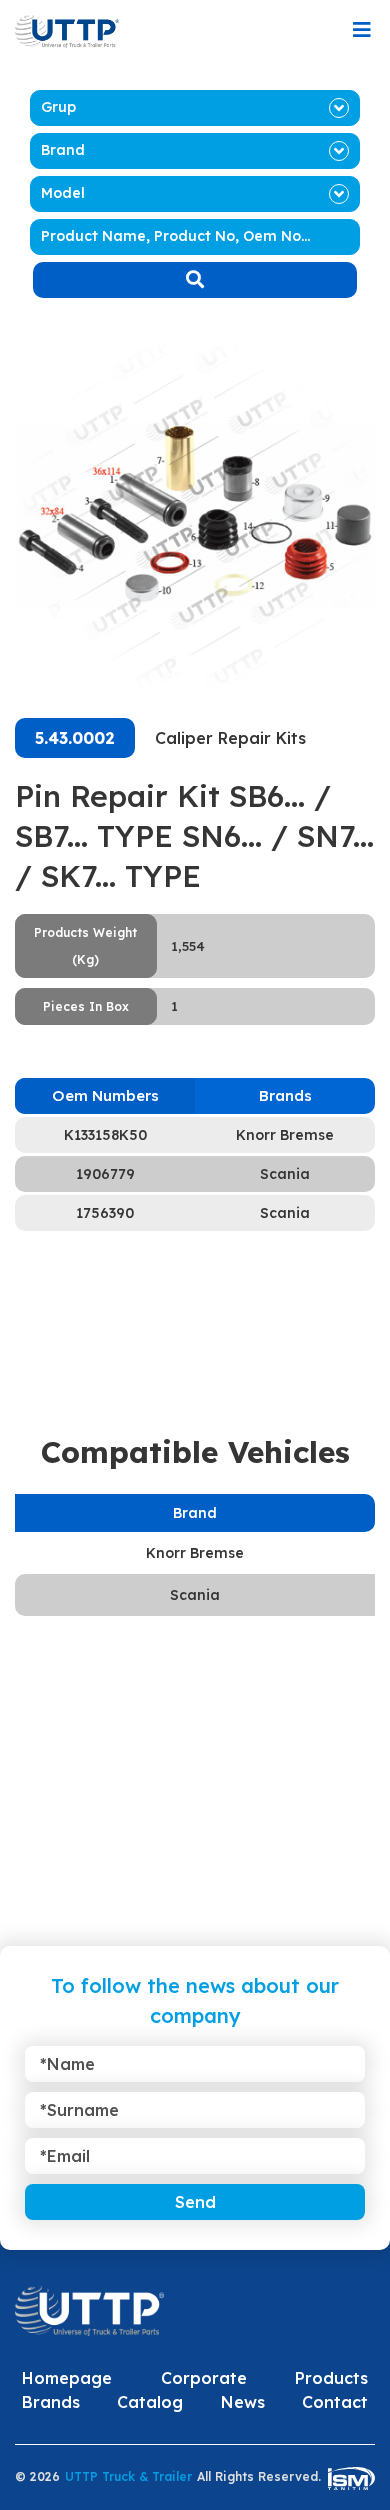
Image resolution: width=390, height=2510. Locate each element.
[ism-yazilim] (351, 2477)
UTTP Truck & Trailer (128, 2476)
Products (331, 2378)
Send (195, 2202)
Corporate (204, 2378)
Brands (51, 2402)
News (243, 2402)
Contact (335, 2402)
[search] (195, 280)
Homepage (67, 2378)
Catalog (150, 2402)
